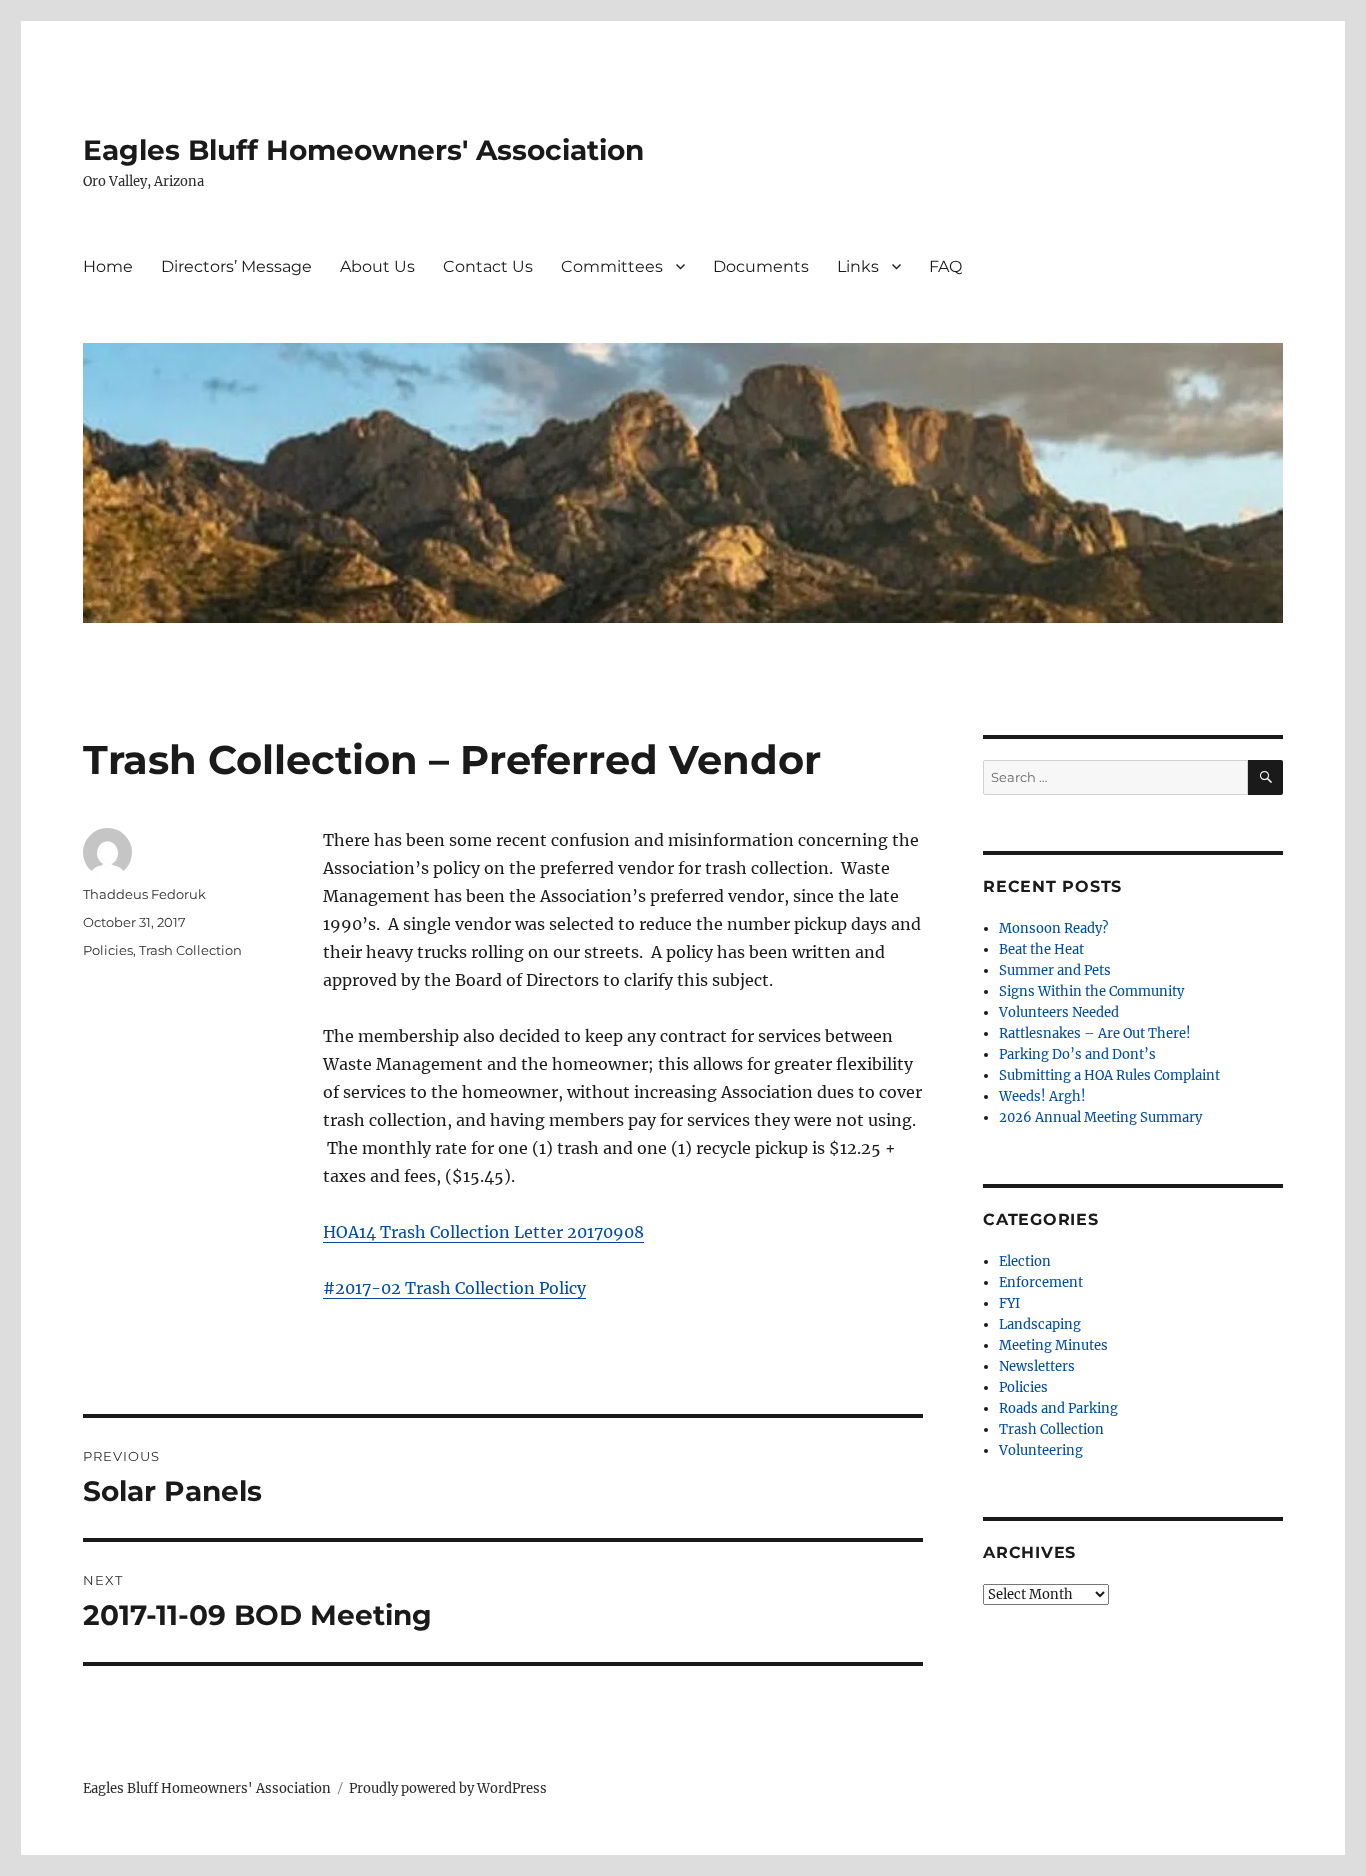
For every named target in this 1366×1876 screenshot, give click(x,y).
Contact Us (488, 266)
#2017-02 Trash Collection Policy (454, 1288)
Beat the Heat (1041, 949)
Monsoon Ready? (1053, 928)
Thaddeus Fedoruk (144, 894)
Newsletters (1037, 1366)
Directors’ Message (236, 266)
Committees (612, 266)
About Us (377, 266)
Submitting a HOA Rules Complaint (1109, 1075)
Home (108, 266)
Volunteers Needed (1059, 1012)
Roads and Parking (1058, 1408)
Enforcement (1041, 1282)
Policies (108, 950)
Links (858, 266)
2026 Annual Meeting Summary (1100, 1117)
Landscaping (1040, 1324)
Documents (761, 266)
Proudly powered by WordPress (448, 1788)
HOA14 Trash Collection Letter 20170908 (483, 1232)
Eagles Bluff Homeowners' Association (363, 150)
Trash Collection (190, 950)
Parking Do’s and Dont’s (1077, 1054)
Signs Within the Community (1091, 991)
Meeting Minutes (1053, 1345)
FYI (1009, 1303)
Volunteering (1041, 1450)
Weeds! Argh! (1042, 1096)
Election (1025, 1261)
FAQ (945, 266)
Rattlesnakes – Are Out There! (1095, 1033)
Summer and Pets (1055, 970)
